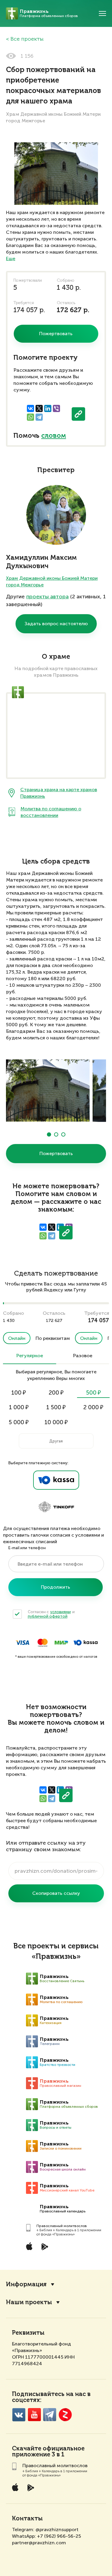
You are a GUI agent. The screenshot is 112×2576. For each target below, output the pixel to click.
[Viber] (56, 408)
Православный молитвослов (62, 2226)
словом (54, 436)
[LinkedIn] (48, 408)
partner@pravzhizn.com (39, 2543)
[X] (39, 408)
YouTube (34, 2415)
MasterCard (43, 1643)
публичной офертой (48, 1616)
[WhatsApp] (30, 417)
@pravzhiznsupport (57, 2530)
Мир (61, 1643)
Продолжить (56, 1587)
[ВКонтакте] (30, 408)
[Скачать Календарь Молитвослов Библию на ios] (34, 2246)
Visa (23, 1643)
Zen (65, 2415)
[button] (49, 1134)
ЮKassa (86, 1643)
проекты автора (47, 597)
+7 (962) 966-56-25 (59, 2536)
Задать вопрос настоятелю (56, 624)
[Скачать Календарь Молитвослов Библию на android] (49, 2246)
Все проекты (27, 39)
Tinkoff (56, 1507)
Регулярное (30, 1356)
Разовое (83, 1356)
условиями (60, 1612)
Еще (11, 258)
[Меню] (102, 13)
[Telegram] (39, 417)
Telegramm (50, 2415)
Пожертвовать (56, 1153)
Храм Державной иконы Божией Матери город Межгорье (52, 581)
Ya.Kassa (56, 1480)
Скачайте (27, 2449)
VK (19, 2415)
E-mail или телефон (27, 1548)
